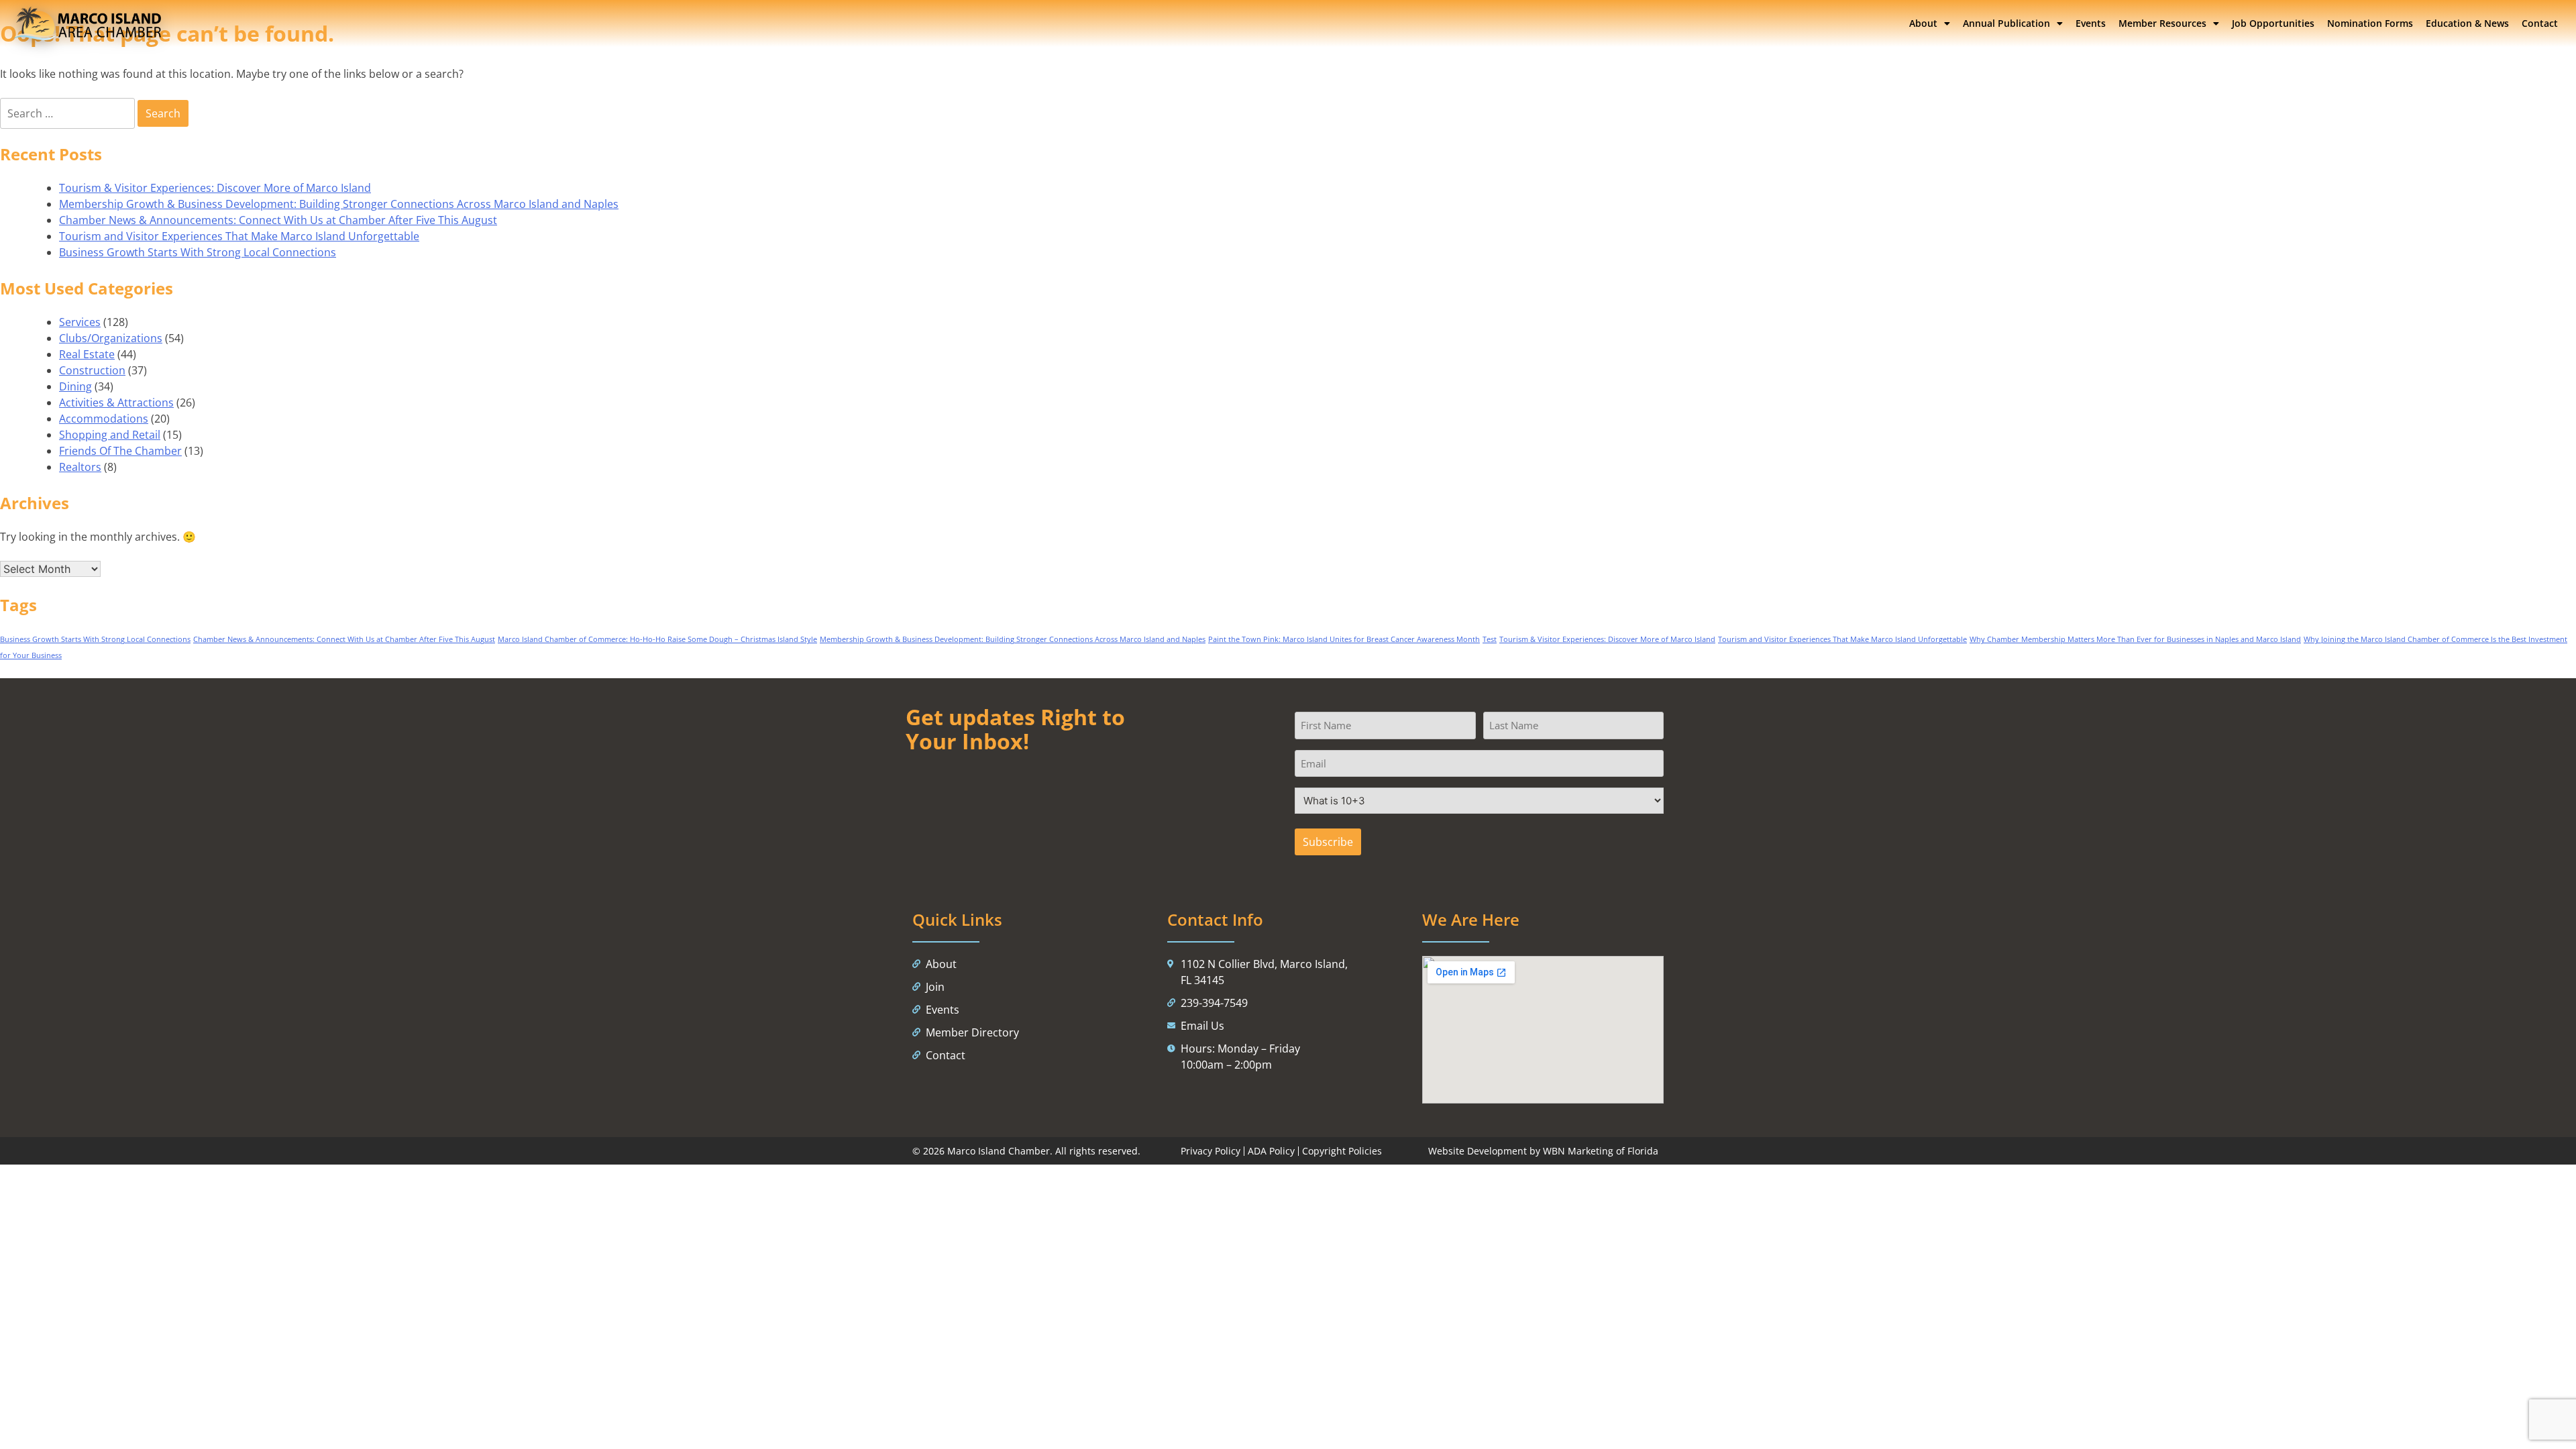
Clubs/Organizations (111, 338)
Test (1490, 639)
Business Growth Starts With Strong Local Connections (198, 252)
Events (2091, 23)
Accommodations (104, 419)
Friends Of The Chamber (120, 451)
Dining (75, 386)
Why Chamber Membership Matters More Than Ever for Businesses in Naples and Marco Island (2135, 639)
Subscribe (1328, 842)
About (1923, 23)
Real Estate (87, 354)
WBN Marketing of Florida (1601, 1151)
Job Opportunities (2273, 23)
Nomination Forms (2370, 23)
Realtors (80, 467)
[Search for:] (69, 113)
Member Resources (2162, 23)
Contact (2540, 23)
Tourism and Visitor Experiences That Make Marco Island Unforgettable (239, 236)
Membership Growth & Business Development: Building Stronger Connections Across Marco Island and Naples (339, 204)
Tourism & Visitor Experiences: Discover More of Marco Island (215, 188)
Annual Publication (2006, 23)
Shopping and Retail (110, 435)
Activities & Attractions (116, 402)
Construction (92, 370)
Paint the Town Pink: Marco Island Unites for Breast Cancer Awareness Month (1344, 639)
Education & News (2467, 23)
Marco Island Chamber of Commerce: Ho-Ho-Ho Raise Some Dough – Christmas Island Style (657, 639)
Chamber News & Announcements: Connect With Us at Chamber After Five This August (278, 220)
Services (80, 322)
